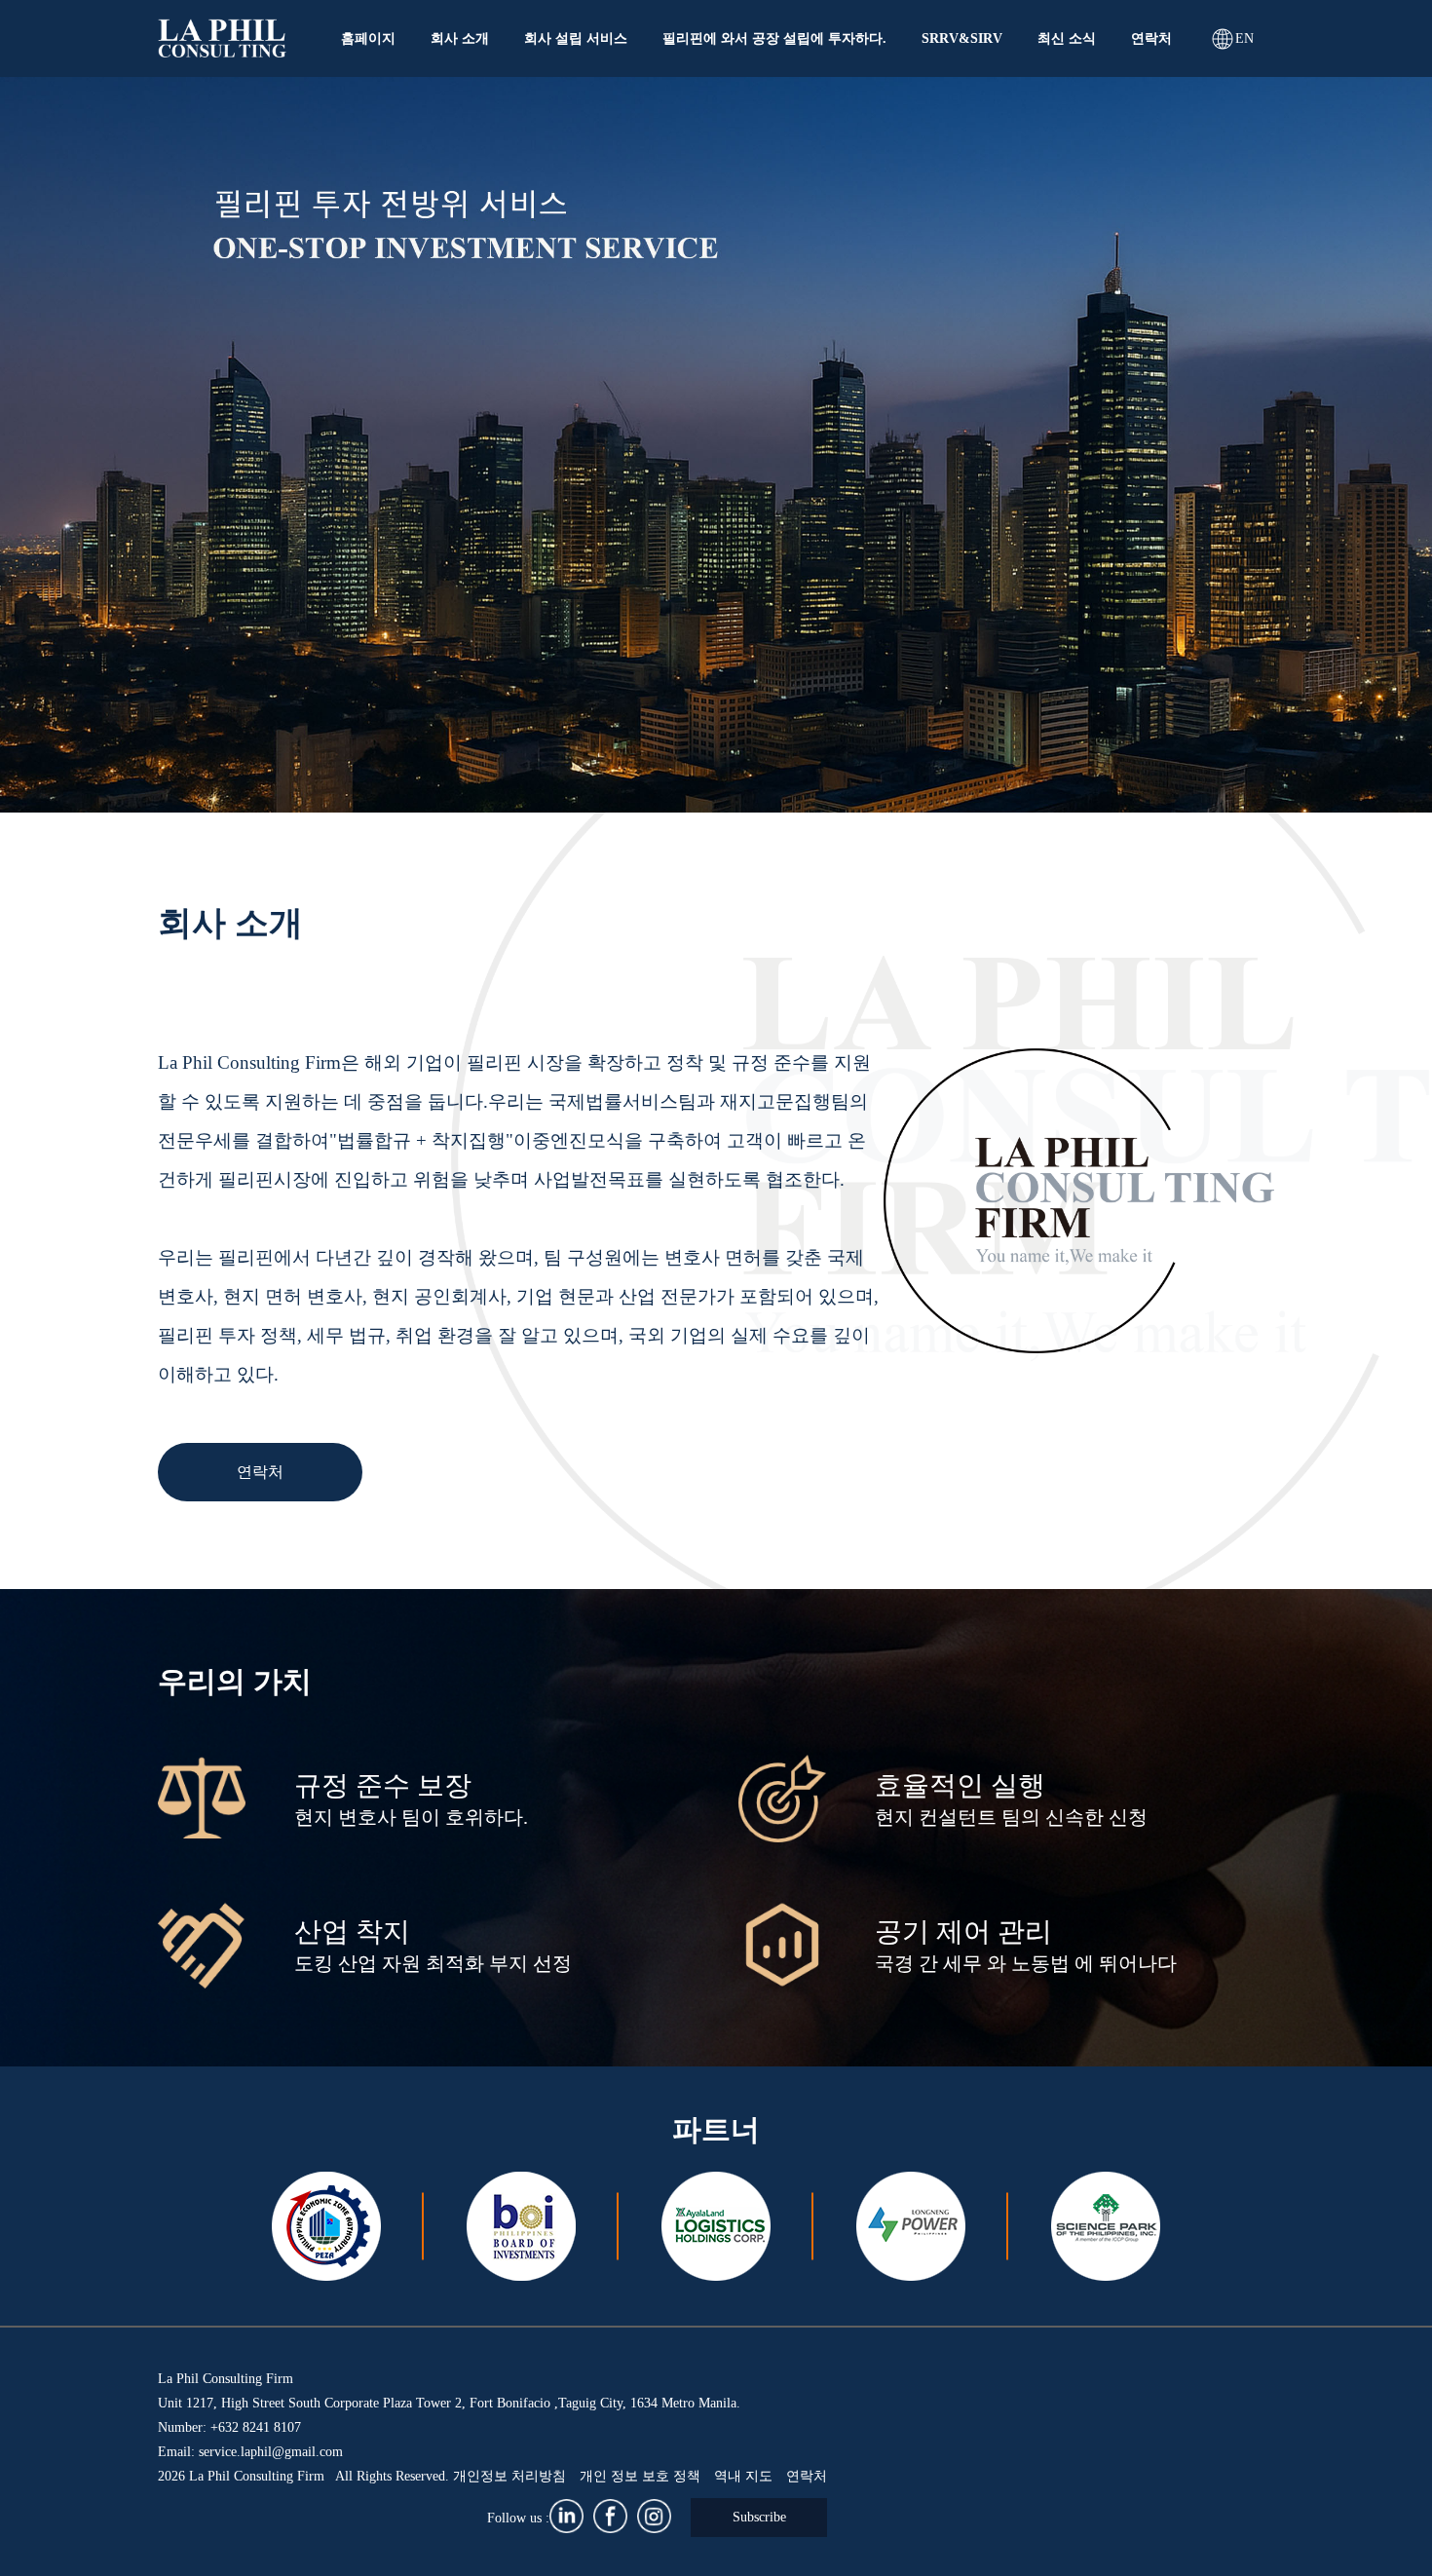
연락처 (1151, 38)
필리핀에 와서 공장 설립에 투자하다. (774, 38)
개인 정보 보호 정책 (640, 2476)
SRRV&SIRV (962, 38)
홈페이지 (368, 38)
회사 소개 (460, 38)
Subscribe (759, 2517)
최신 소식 (1067, 38)
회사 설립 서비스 (576, 38)
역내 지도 (743, 2476)
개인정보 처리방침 (509, 2476)
